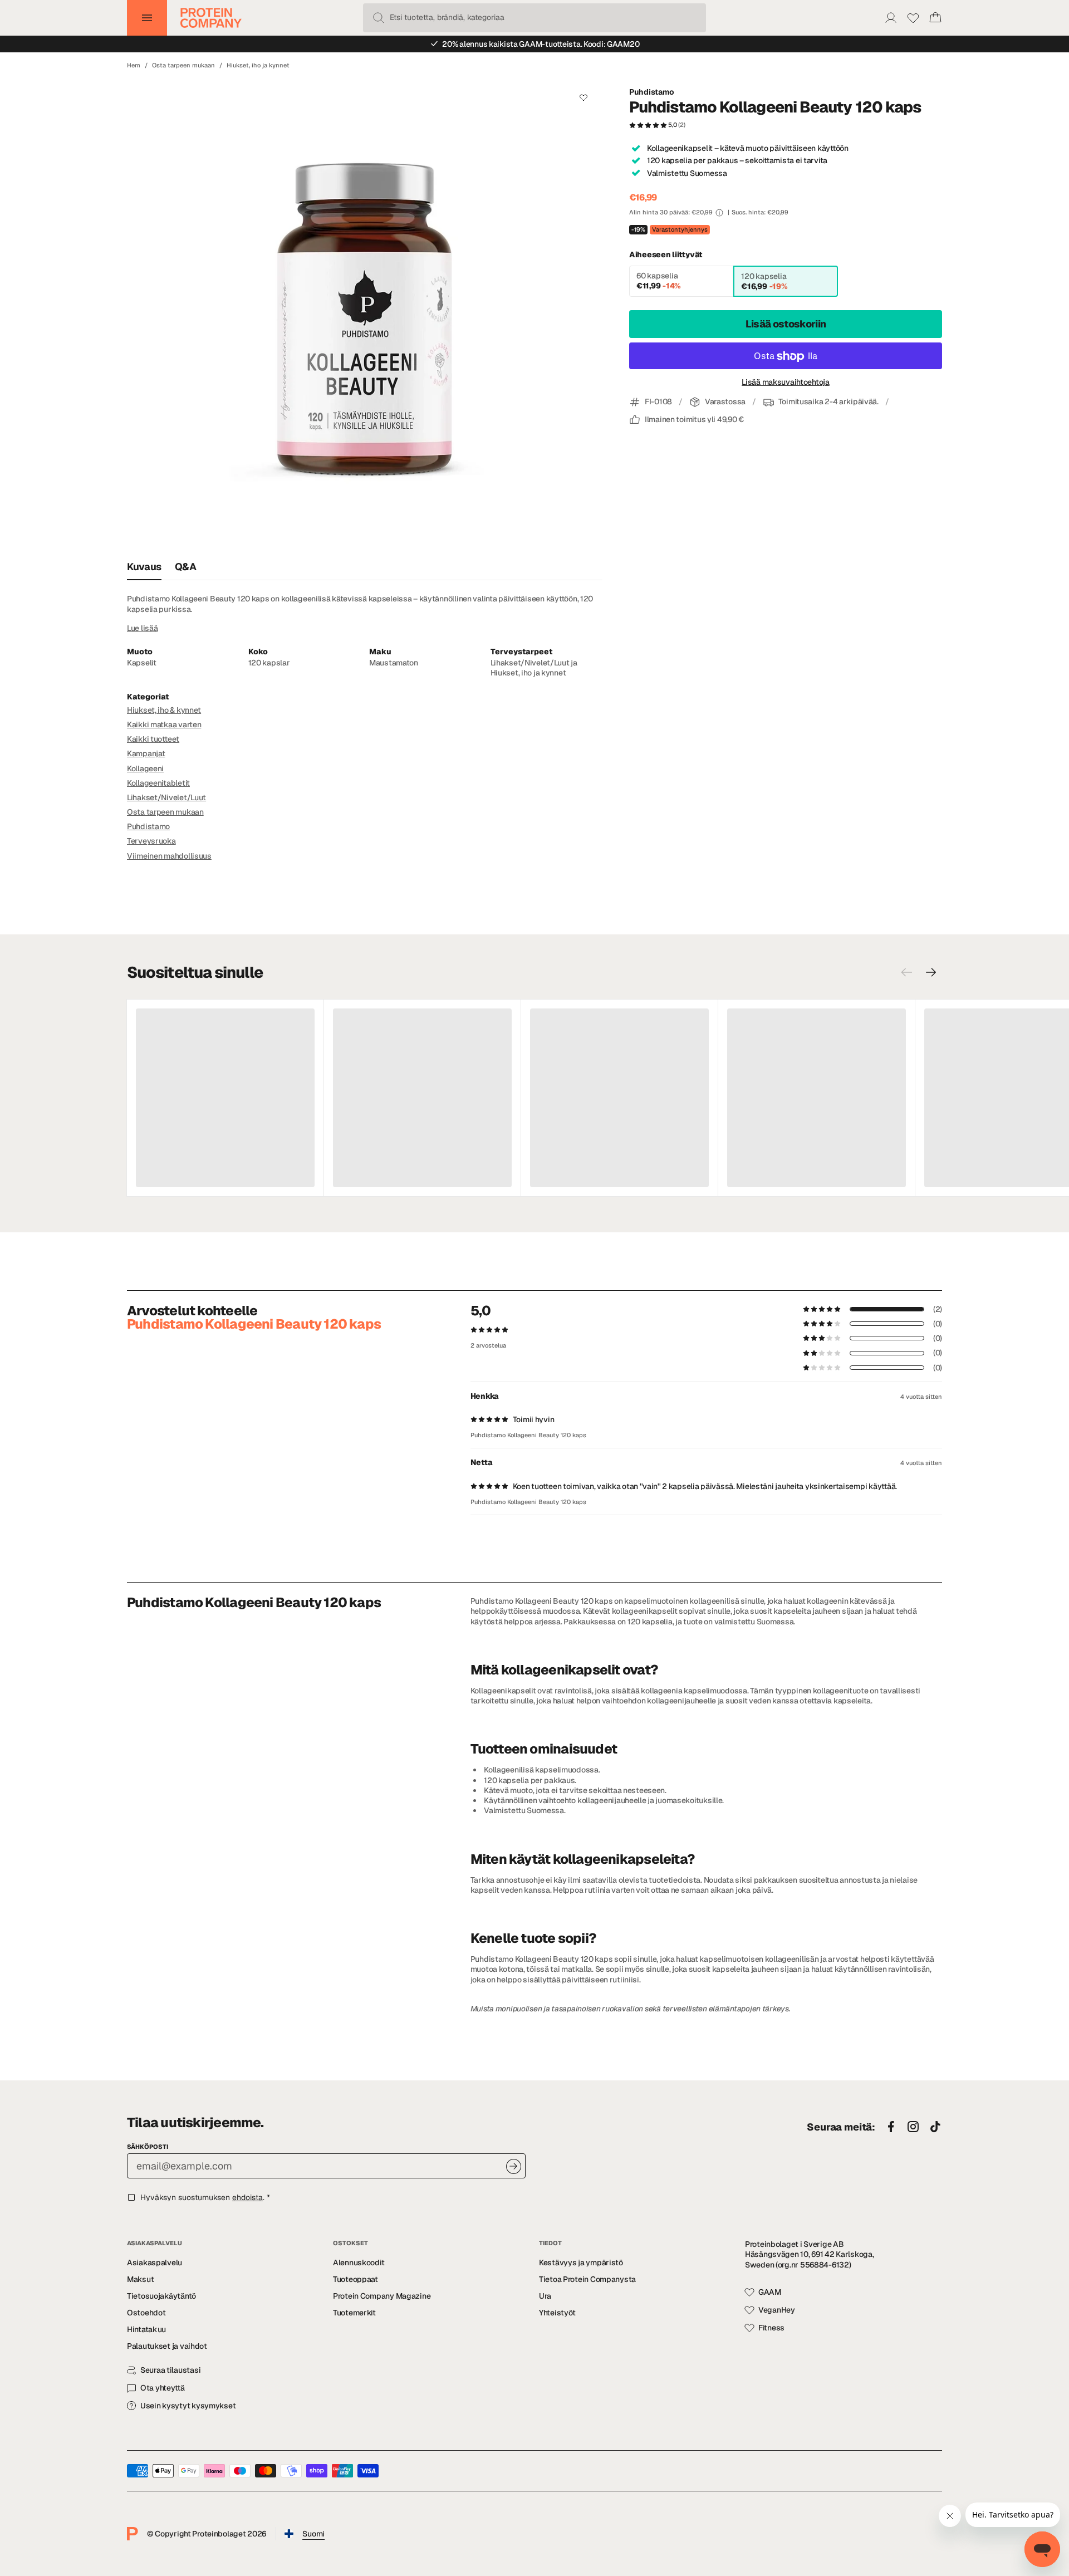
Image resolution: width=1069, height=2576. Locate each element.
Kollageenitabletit (158, 783)
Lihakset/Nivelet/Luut (166, 797)
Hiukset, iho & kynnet (164, 710)
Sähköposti (148, 2147)
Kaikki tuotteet (153, 739)
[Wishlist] (913, 18)
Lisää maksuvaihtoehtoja (786, 383)
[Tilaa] (514, 2166)
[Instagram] (913, 2127)
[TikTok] (935, 2127)
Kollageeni (145, 768)
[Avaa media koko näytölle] (365, 316)
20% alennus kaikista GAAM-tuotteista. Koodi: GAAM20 (541, 44)
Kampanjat (146, 753)
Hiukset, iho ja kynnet (258, 65)
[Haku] (379, 18)
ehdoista (247, 2197)
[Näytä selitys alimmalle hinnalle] (719, 213)
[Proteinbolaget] (211, 18)
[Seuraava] (931, 972)
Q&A (186, 567)
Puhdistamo (652, 92)
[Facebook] (891, 2127)
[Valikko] (147, 18)
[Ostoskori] (935, 18)
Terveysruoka (151, 841)
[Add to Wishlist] (583, 97)
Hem (134, 65)
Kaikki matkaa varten (164, 724)
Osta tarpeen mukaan (183, 65)
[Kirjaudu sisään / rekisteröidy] (891, 18)
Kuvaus (144, 567)
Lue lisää (142, 628)
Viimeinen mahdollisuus (169, 856)
